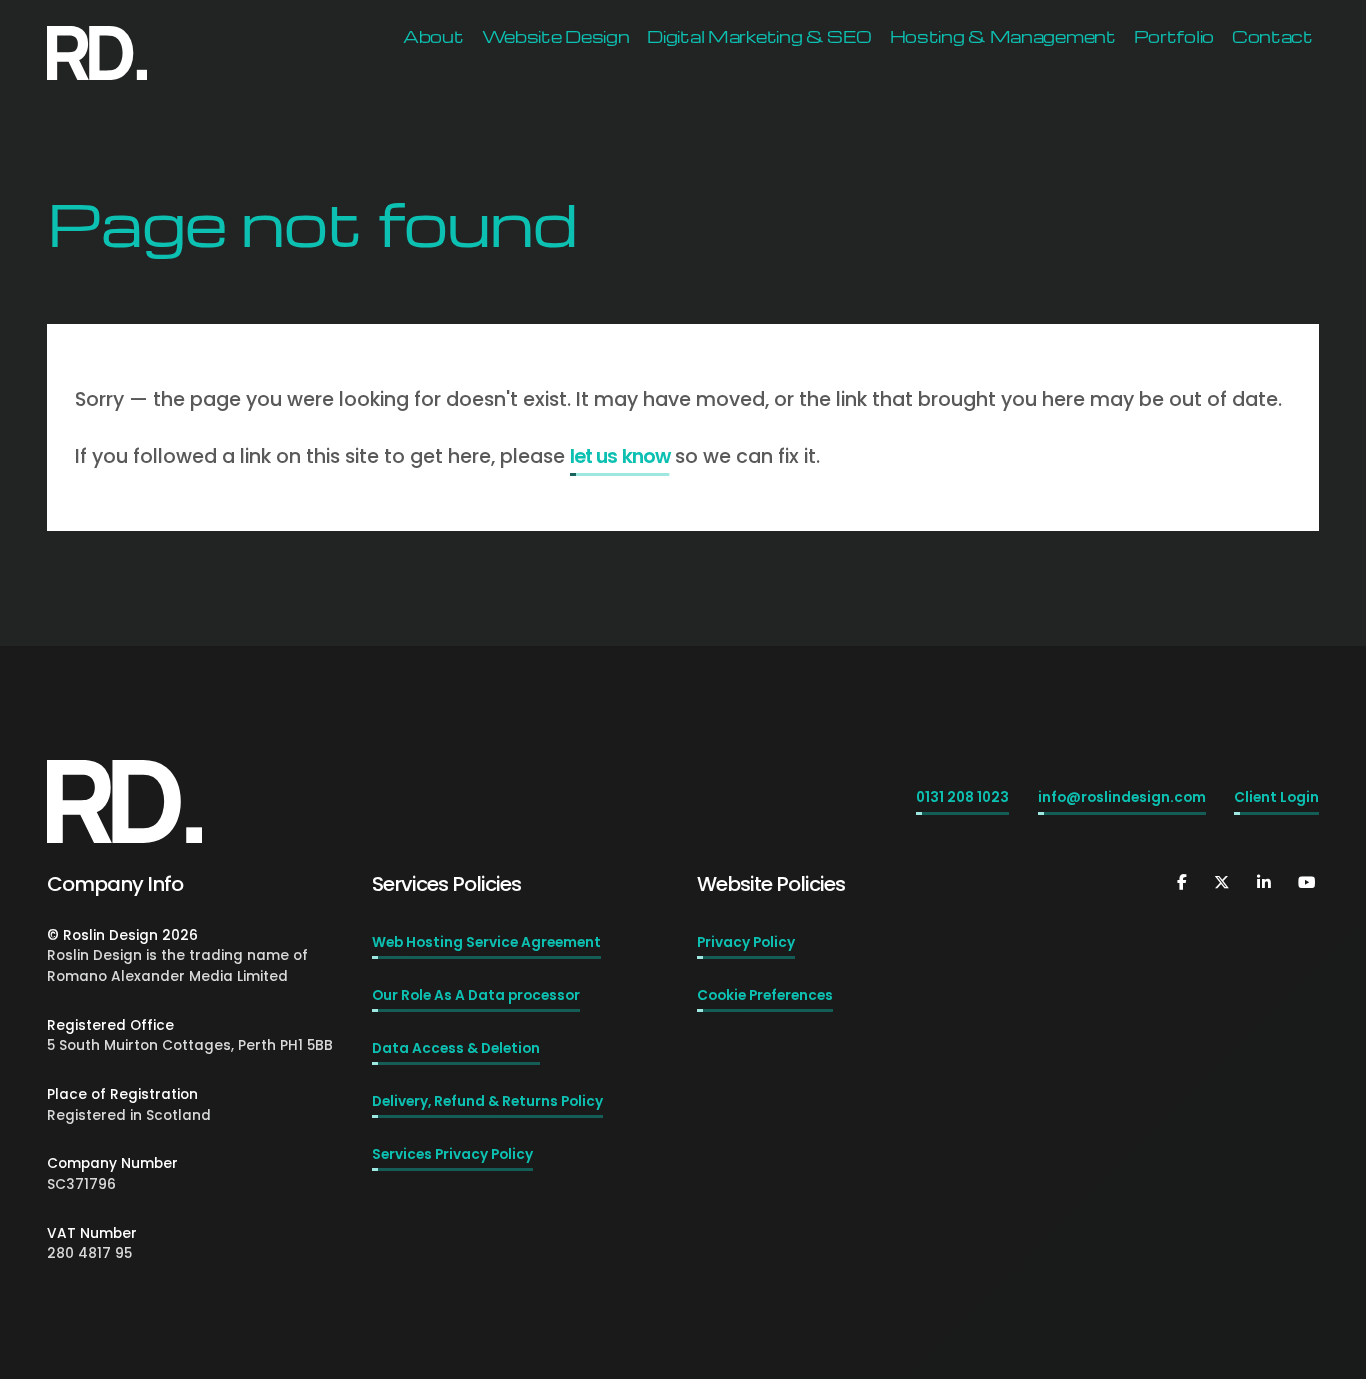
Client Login (1276, 797)
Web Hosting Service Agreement (486, 942)
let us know (619, 456)
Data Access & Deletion (456, 1048)
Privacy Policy (746, 942)
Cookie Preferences (765, 995)
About (433, 36)
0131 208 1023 (962, 797)
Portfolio (1174, 36)
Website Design (556, 36)
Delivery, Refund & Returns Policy (487, 1101)
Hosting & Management (1003, 36)
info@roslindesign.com (1122, 797)
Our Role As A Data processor (476, 995)
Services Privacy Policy (452, 1154)
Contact (1272, 36)
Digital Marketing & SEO (759, 36)
